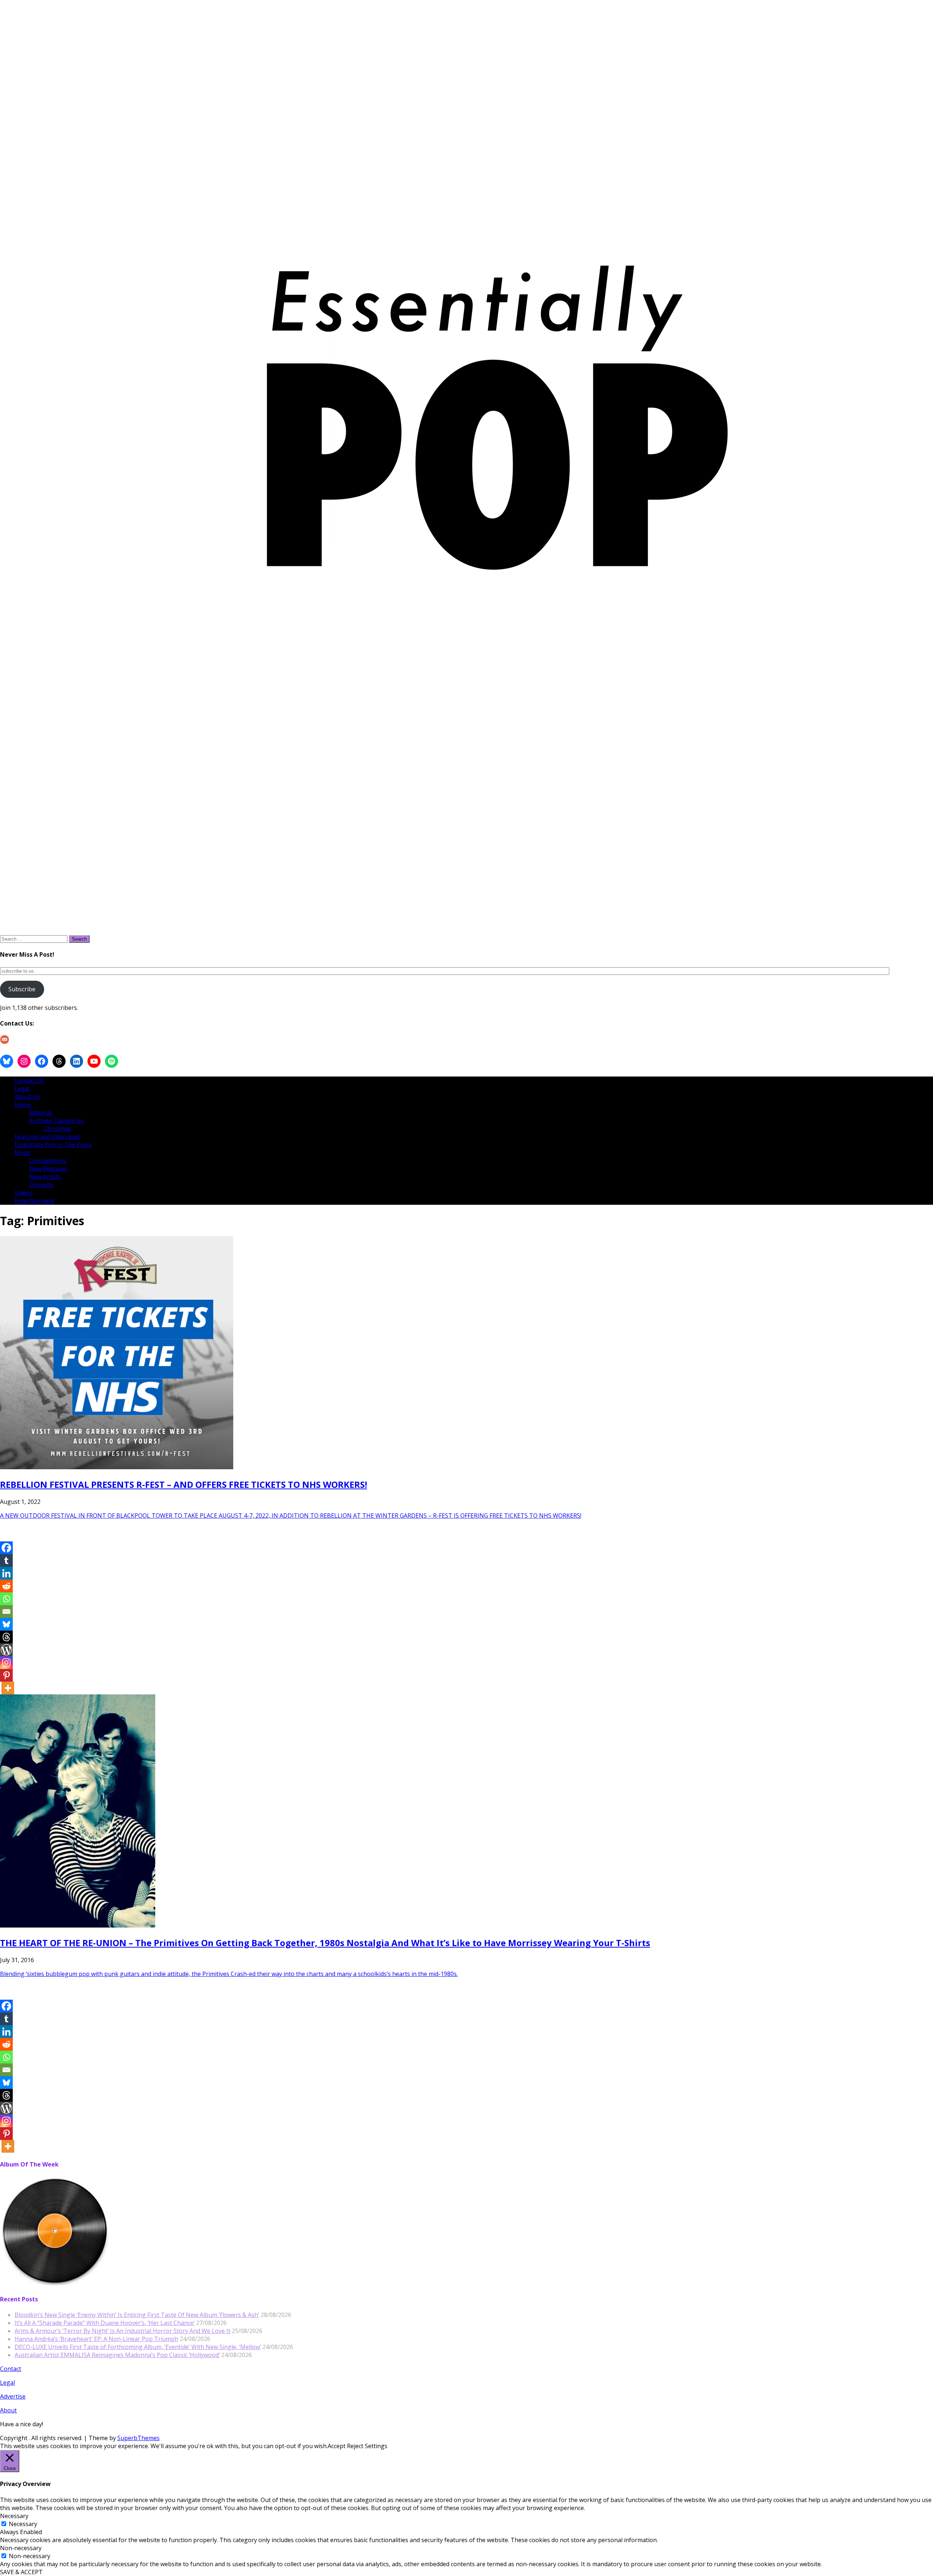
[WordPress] (6, 1650)
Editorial (40, 1113)
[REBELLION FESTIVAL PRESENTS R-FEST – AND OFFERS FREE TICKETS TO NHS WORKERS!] (117, 1467)
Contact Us (30, 1081)
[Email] (6, 1612)
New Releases (48, 1169)
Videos (24, 1193)
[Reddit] (6, 1586)
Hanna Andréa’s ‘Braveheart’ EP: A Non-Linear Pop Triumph (96, 2339)
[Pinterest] (6, 1675)
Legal (22, 1089)
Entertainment (34, 1201)
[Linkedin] (6, 1573)
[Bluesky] (6, 1624)
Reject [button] (355, 2446)
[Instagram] (6, 1663)
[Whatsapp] (6, 1599)
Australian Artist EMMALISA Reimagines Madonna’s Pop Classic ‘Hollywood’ (117, 2355)
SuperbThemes (138, 2438)
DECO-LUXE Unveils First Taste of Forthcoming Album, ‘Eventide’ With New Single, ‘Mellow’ (138, 2347)
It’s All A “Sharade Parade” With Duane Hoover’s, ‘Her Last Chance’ (105, 2323)
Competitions (48, 1161)
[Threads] (6, 1637)
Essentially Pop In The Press (53, 1145)
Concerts (41, 1185)
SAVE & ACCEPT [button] (21, 2572)
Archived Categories (56, 1121)
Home (23, 1105)
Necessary (23, 2524)
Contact (11, 2369)
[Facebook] (6, 1548)
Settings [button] (376, 2446)
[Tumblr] (6, 1561)
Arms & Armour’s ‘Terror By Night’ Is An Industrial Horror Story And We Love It (122, 2331)
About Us (27, 1097)
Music (23, 1153)
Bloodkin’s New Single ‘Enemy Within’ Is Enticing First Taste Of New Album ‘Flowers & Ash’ (137, 2315)
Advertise (13, 2396)
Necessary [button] (14, 2516)
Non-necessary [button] (21, 2548)
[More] (8, 1688)
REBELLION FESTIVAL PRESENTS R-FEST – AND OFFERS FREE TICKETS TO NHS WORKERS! (184, 1484)
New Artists (45, 1177)
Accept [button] (337, 2446)
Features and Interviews (47, 1137)
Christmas (58, 1129)
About (8, 2410)
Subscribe (22, 989)
